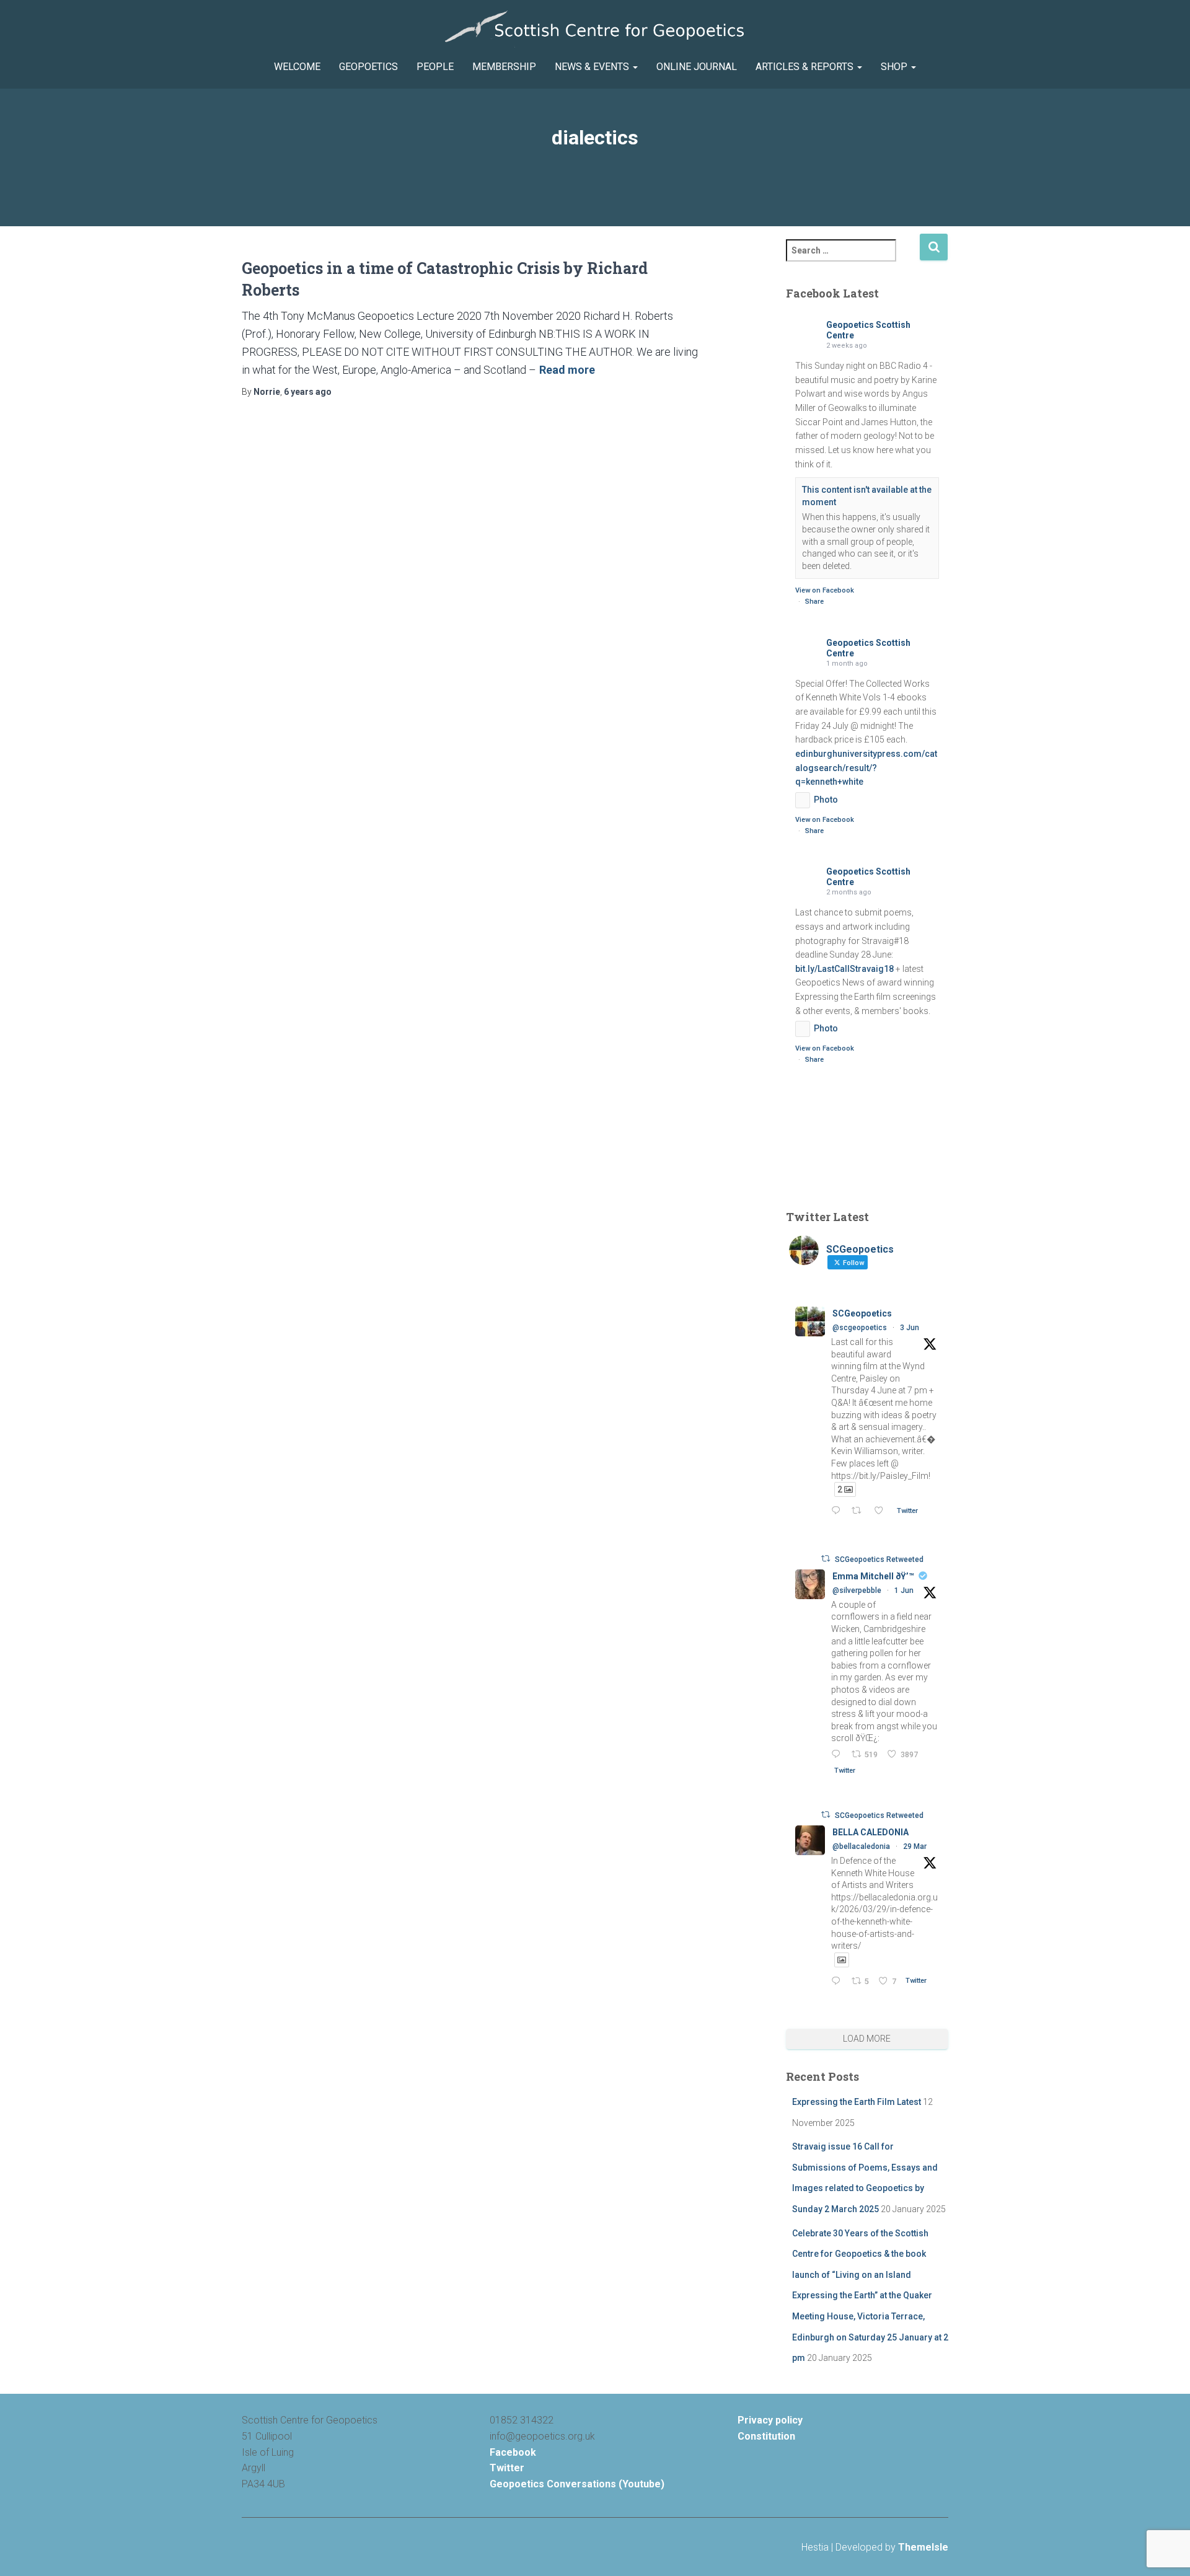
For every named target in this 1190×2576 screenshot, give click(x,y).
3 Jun (910, 1328)
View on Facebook (825, 590)
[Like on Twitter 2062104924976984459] (882, 1511)
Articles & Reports (806, 67)
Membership (504, 67)
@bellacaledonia (861, 1846)
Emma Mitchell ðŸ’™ (873, 1576)
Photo (826, 800)
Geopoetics (368, 67)
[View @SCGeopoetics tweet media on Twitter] (842, 1960)
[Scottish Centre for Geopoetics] (595, 29)
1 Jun (904, 1590)
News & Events (593, 67)
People (435, 67)
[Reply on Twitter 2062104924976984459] (838, 1511)
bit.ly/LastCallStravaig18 (844, 969)
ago (308, 392)
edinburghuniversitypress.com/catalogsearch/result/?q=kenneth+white (866, 768)
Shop (895, 67)
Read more (567, 370)
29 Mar (915, 1846)
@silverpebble (857, 1590)
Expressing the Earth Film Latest (857, 2102)
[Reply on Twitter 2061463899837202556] (838, 1755)
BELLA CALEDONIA (870, 1832)
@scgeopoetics (860, 1328)
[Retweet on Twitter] (826, 1559)
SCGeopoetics (862, 1313)
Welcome (297, 67)
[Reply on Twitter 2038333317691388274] (838, 1982)
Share (814, 602)
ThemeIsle (923, 2547)
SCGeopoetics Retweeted (879, 1559)
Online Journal (697, 67)
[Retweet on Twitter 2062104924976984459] (860, 1511)
